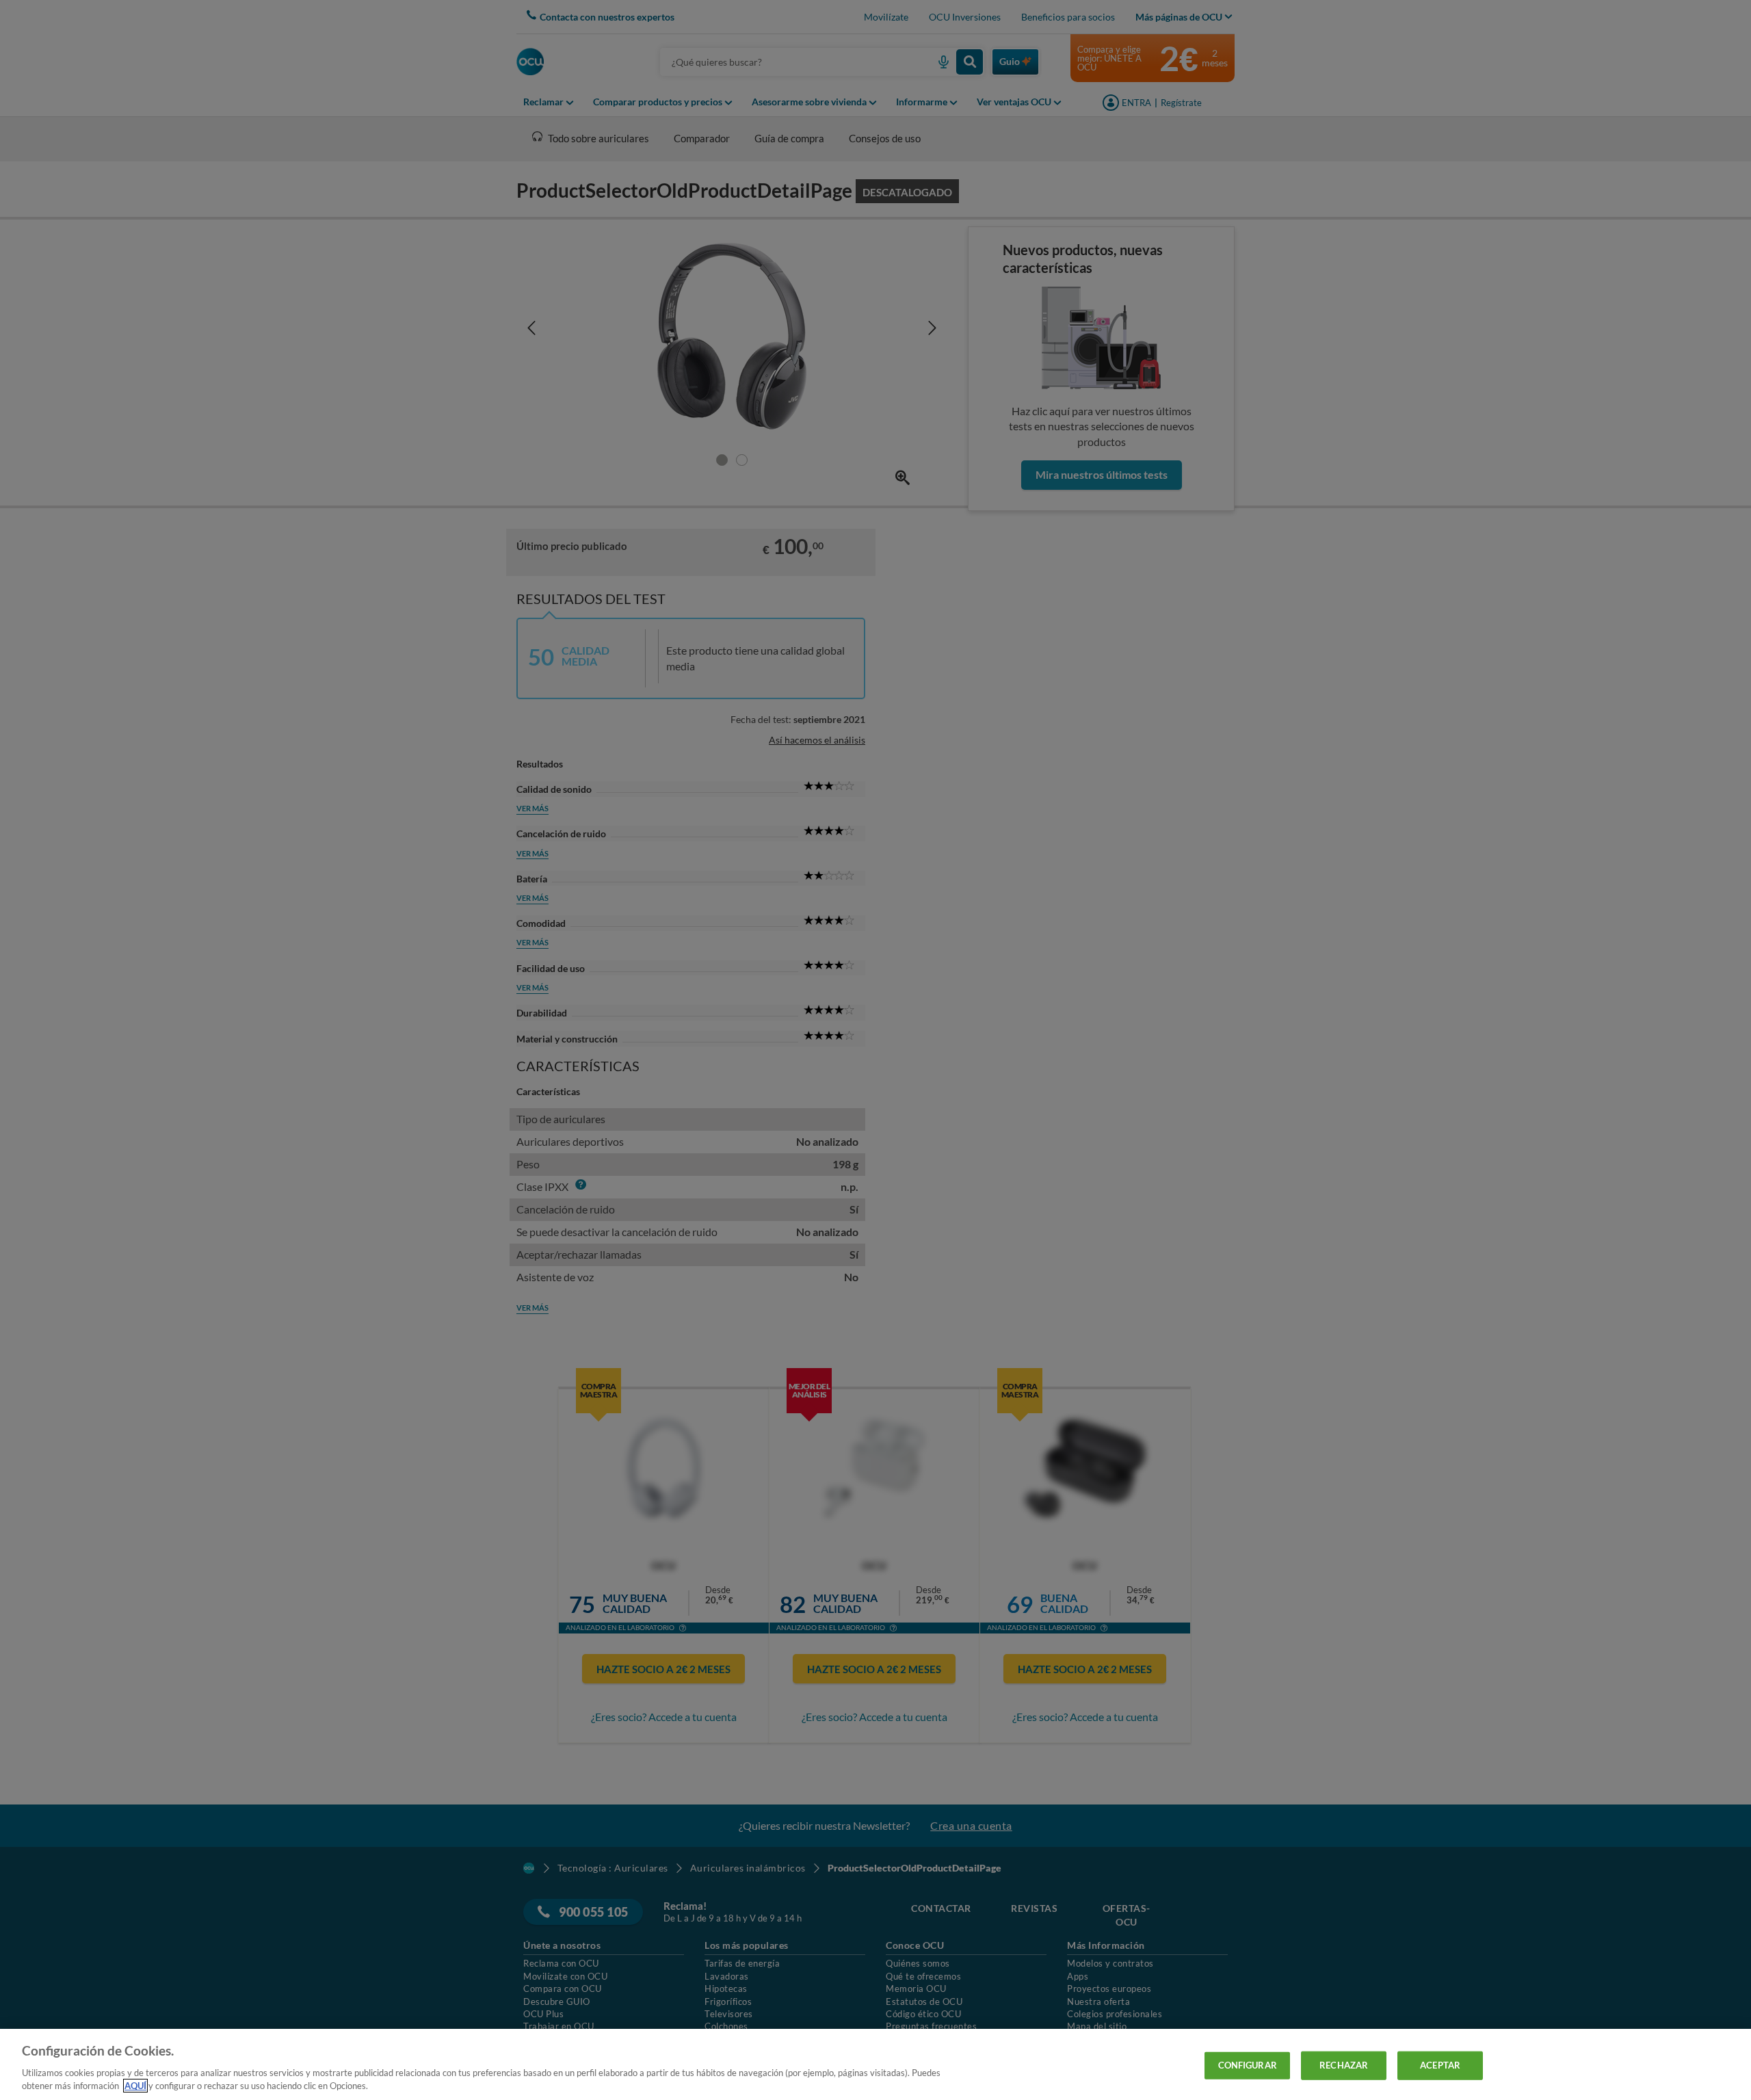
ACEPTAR (1440, 2065)
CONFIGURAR (1248, 2065)
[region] (875, 2064)
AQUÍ (135, 2086)
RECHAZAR (1344, 2065)
